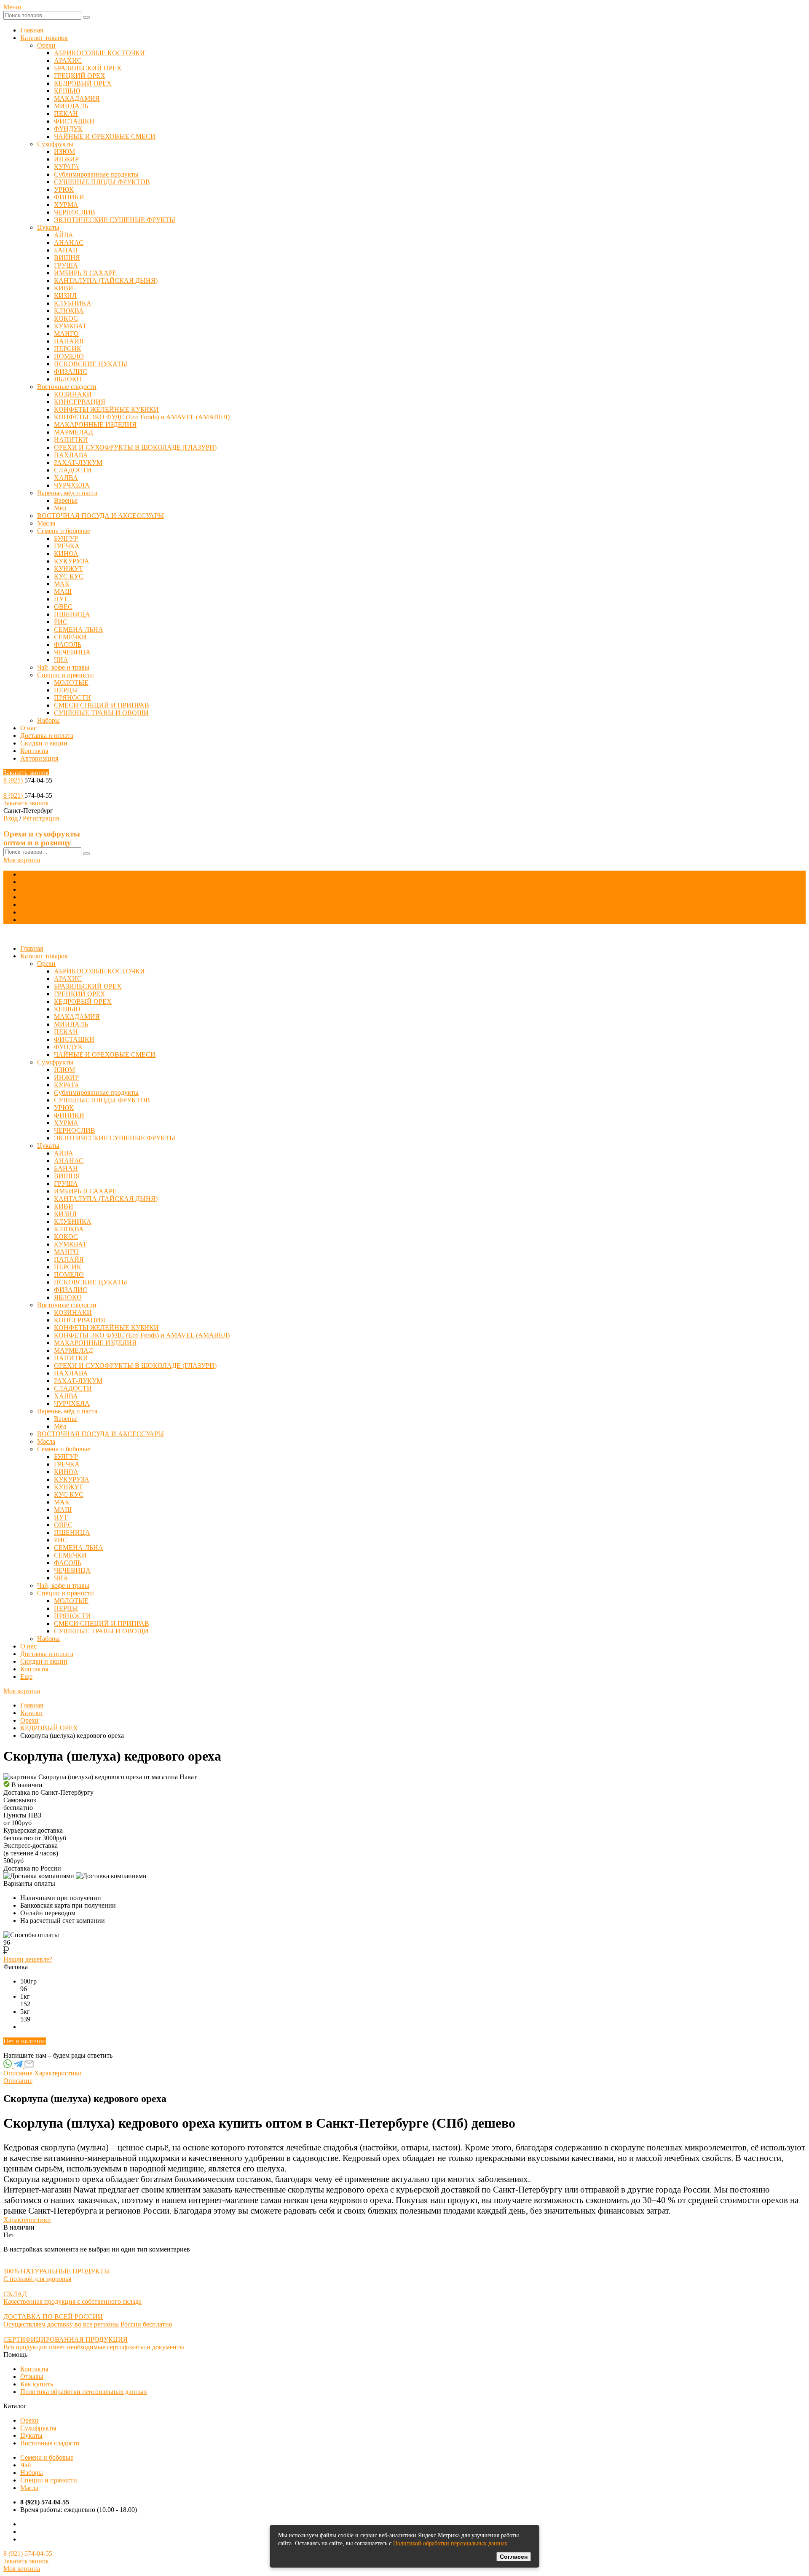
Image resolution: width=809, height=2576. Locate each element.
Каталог (32, 1713)
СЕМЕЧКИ (70, 637)
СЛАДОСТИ (73, 470)
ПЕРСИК (68, 349)
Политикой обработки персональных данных (450, 2543)
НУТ (61, 599)
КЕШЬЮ (67, 91)
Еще (26, 920)
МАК (62, 584)
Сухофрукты (55, 144)
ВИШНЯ (67, 258)
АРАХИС (68, 60)
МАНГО (66, 334)
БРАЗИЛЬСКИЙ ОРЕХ (88, 68)
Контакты (34, 751)
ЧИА (61, 660)
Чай (26, 2465)
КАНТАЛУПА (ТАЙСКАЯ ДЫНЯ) (106, 280)
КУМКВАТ (70, 326)
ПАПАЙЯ (69, 341)
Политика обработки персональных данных (84, 2392)
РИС (61, 622)
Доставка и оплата (47, 736)
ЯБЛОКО (68, 379)
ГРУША (66, 265)
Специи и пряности (66, 675)
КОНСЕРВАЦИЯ (80, 402)
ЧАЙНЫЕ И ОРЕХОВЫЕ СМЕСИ (105, 136)
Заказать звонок (26, 773)
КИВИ (64, 288)
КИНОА (66, 554)
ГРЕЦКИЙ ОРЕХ (80, 76)
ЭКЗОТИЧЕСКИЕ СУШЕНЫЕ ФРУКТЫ (115, 220)
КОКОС (66, 318)
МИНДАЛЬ (71, 106)
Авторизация (39, 758)
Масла (46, 523)
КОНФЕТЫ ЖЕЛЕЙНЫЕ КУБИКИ (106, 409)
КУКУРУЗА (72, 561)
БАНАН (66, 250)
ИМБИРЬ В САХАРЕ (85, 273)
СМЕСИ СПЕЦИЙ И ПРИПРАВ (102, 705)
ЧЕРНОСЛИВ (75, 212)
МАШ (63, 591)
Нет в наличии (25, 2041)
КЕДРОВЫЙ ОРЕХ (83, 83)
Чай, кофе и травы (63, 667)
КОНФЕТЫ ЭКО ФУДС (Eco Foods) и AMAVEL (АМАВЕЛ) (142, 417)
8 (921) (14, 780)
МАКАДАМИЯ (77, 98)
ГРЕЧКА (67, 546)
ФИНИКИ (69, 197)
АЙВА (64, 235)
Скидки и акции (44, 743)
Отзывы (32, 2376)
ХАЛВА (66, 478)
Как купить (37, 2384)
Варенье (66, 500)
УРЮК (64, 189)
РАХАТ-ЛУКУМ (78, 462)
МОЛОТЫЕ (71, 682)
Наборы (48, 720)
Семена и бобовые (64, 531)
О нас (28, 728)
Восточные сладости (67, 387)
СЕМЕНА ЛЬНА (79, 629)
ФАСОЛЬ (68, 645)
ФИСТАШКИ (74, 121)
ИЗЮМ (64, 151)
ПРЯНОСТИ (72, 698)
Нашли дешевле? (28, 1959)
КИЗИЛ (65, 296)
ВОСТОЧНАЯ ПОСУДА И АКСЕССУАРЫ (100, 516)
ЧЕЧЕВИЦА (72, 652)
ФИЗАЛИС (71, 371)
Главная (32, 30)
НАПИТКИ (71, 440)
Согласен (514, 2557)
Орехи (46, 45)
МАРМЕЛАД (74, 432)
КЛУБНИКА (73, 303)
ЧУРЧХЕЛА (72, 485)
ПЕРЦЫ (66, 690)
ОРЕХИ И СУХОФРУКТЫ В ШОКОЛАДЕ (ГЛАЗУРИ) (135, 447)
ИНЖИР (66, 159)
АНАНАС (69, 243)
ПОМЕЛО (69, 356)
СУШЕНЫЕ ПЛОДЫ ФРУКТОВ (102, 182)
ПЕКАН (66, 114)
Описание (18, 2073)
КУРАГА (67, 167)
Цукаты (48, 227)
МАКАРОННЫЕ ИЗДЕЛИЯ (95, 425)
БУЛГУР (66, 538)
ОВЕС (63, 607)
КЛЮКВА (69, 311)
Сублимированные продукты (96, 174)
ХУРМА (66, 205)
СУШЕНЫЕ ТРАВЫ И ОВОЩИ (101, 713)
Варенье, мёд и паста (67, 493)
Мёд (60, 508)
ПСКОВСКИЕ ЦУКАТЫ (91, 364)
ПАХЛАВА (71, 455)
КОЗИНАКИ (73, 394)
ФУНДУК (68, 129)
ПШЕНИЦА (72, 614)
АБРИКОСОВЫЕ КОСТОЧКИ (99, 53)
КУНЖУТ (68, 569)
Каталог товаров (44, 38)
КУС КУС (69, 576)
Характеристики (58, 2073)
